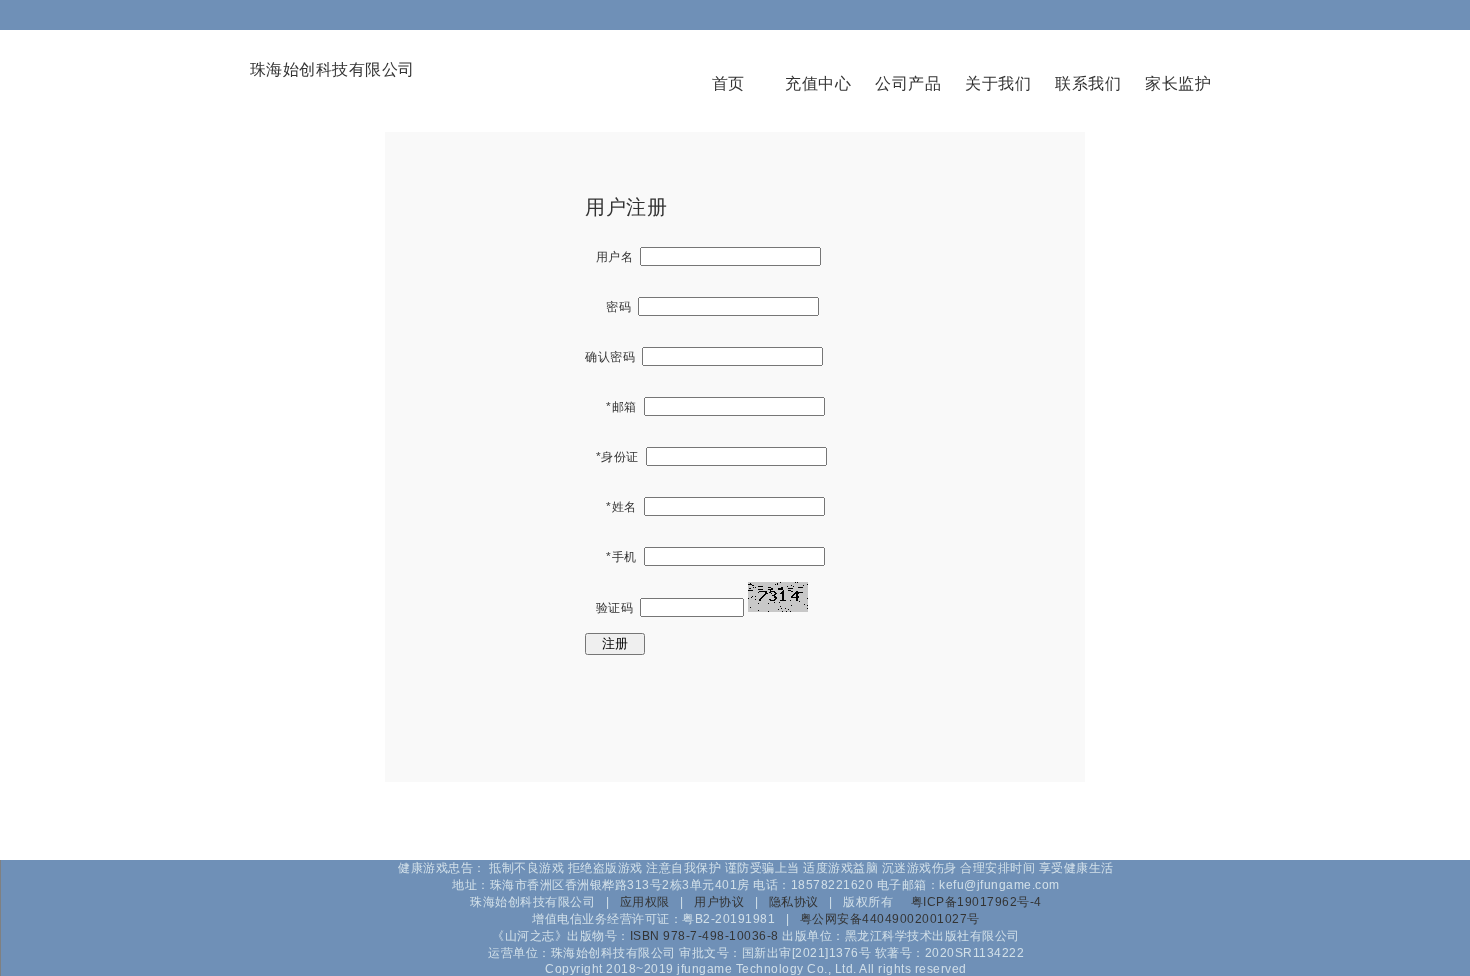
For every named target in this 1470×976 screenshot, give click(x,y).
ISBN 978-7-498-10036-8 (704, 936)
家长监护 (1178, 83)
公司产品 (908, 83)
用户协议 (719, 902)
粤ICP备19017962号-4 (976, 902)
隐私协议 (794, 902)
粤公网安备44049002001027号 (890, 919)
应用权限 (645, 902)
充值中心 (818, 83)
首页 (728, 83)
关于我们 (998, 83)
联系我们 (1088, 83)
